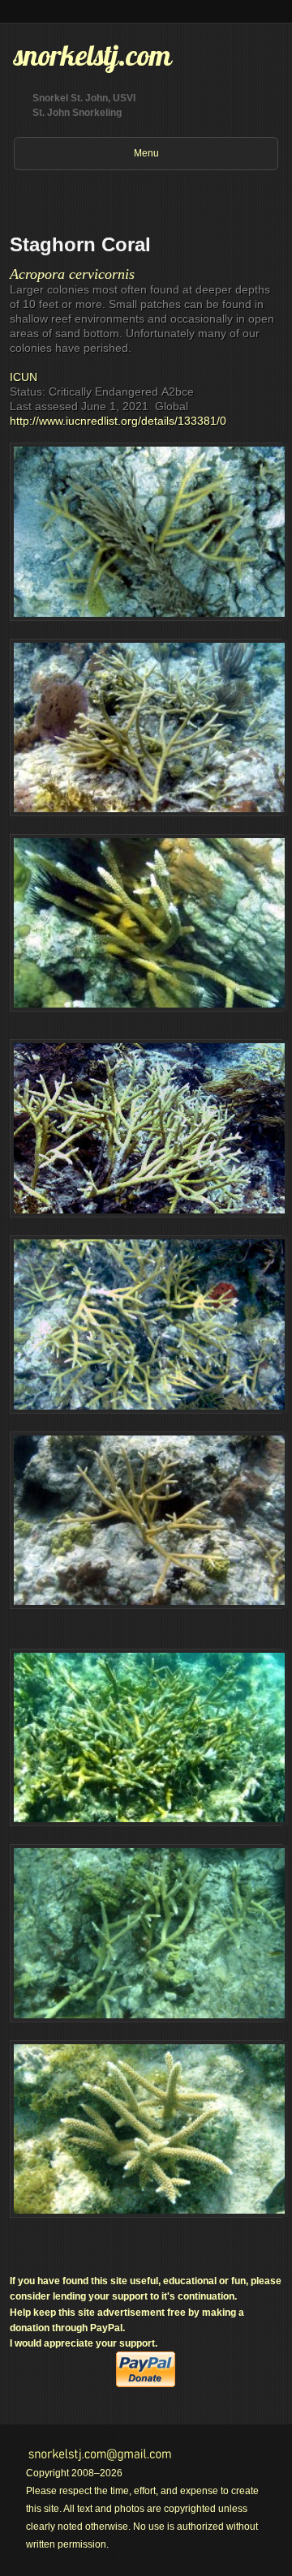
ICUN (24, 377)
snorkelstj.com (92, 55)
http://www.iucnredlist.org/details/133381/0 (118, 421)
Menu (146, 153)
